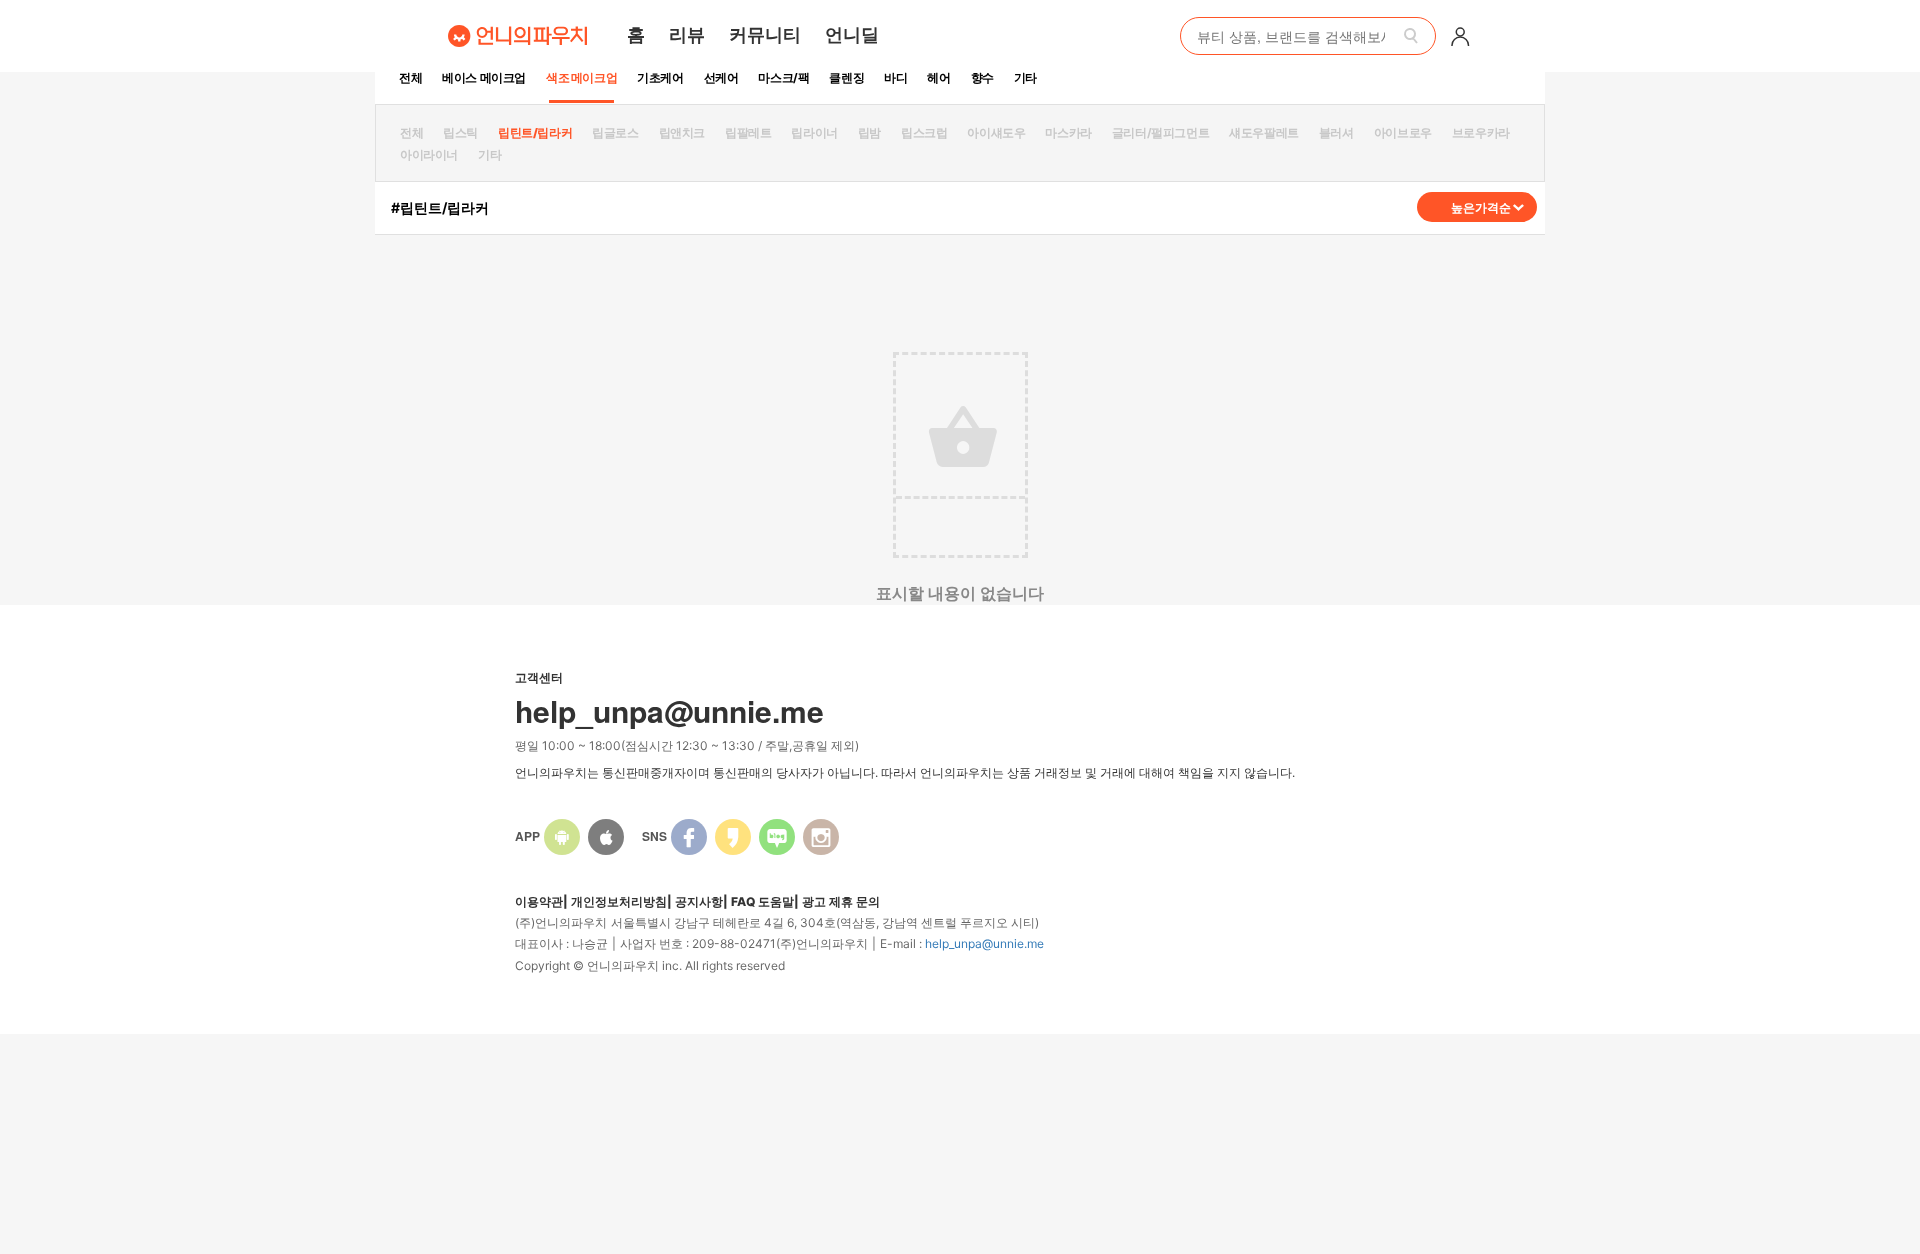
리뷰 (687, 34)
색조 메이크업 (581, 77)
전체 (410, 77)
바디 (895, 77)
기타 (1025, 77)
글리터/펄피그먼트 (1160, 132)
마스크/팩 (783, 77)
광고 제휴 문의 (841, 901)
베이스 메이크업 (484, 77)
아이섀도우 (996, 132)
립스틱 (460, 132)
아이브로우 (1403, 132)
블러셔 (1336, 132)
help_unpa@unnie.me (984, 943)
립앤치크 (682, 132)
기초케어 (660, 77)
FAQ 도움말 (762, 901)
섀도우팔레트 (1264, 132)
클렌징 (846, 77)
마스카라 (1068, 132)
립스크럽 (924, 132)
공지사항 (699, 901)
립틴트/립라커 (535, 132)
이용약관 (539, 901)
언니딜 (852, 34)
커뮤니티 (765, 34)
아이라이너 (429, 154)
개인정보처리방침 (619, 901)
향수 (982, 77)
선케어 (721, 77)
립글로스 (615, 132)
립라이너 (814, 132)
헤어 (938, 77)
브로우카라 (1481, 132)
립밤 (869, 132)
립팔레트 (748, 132)
